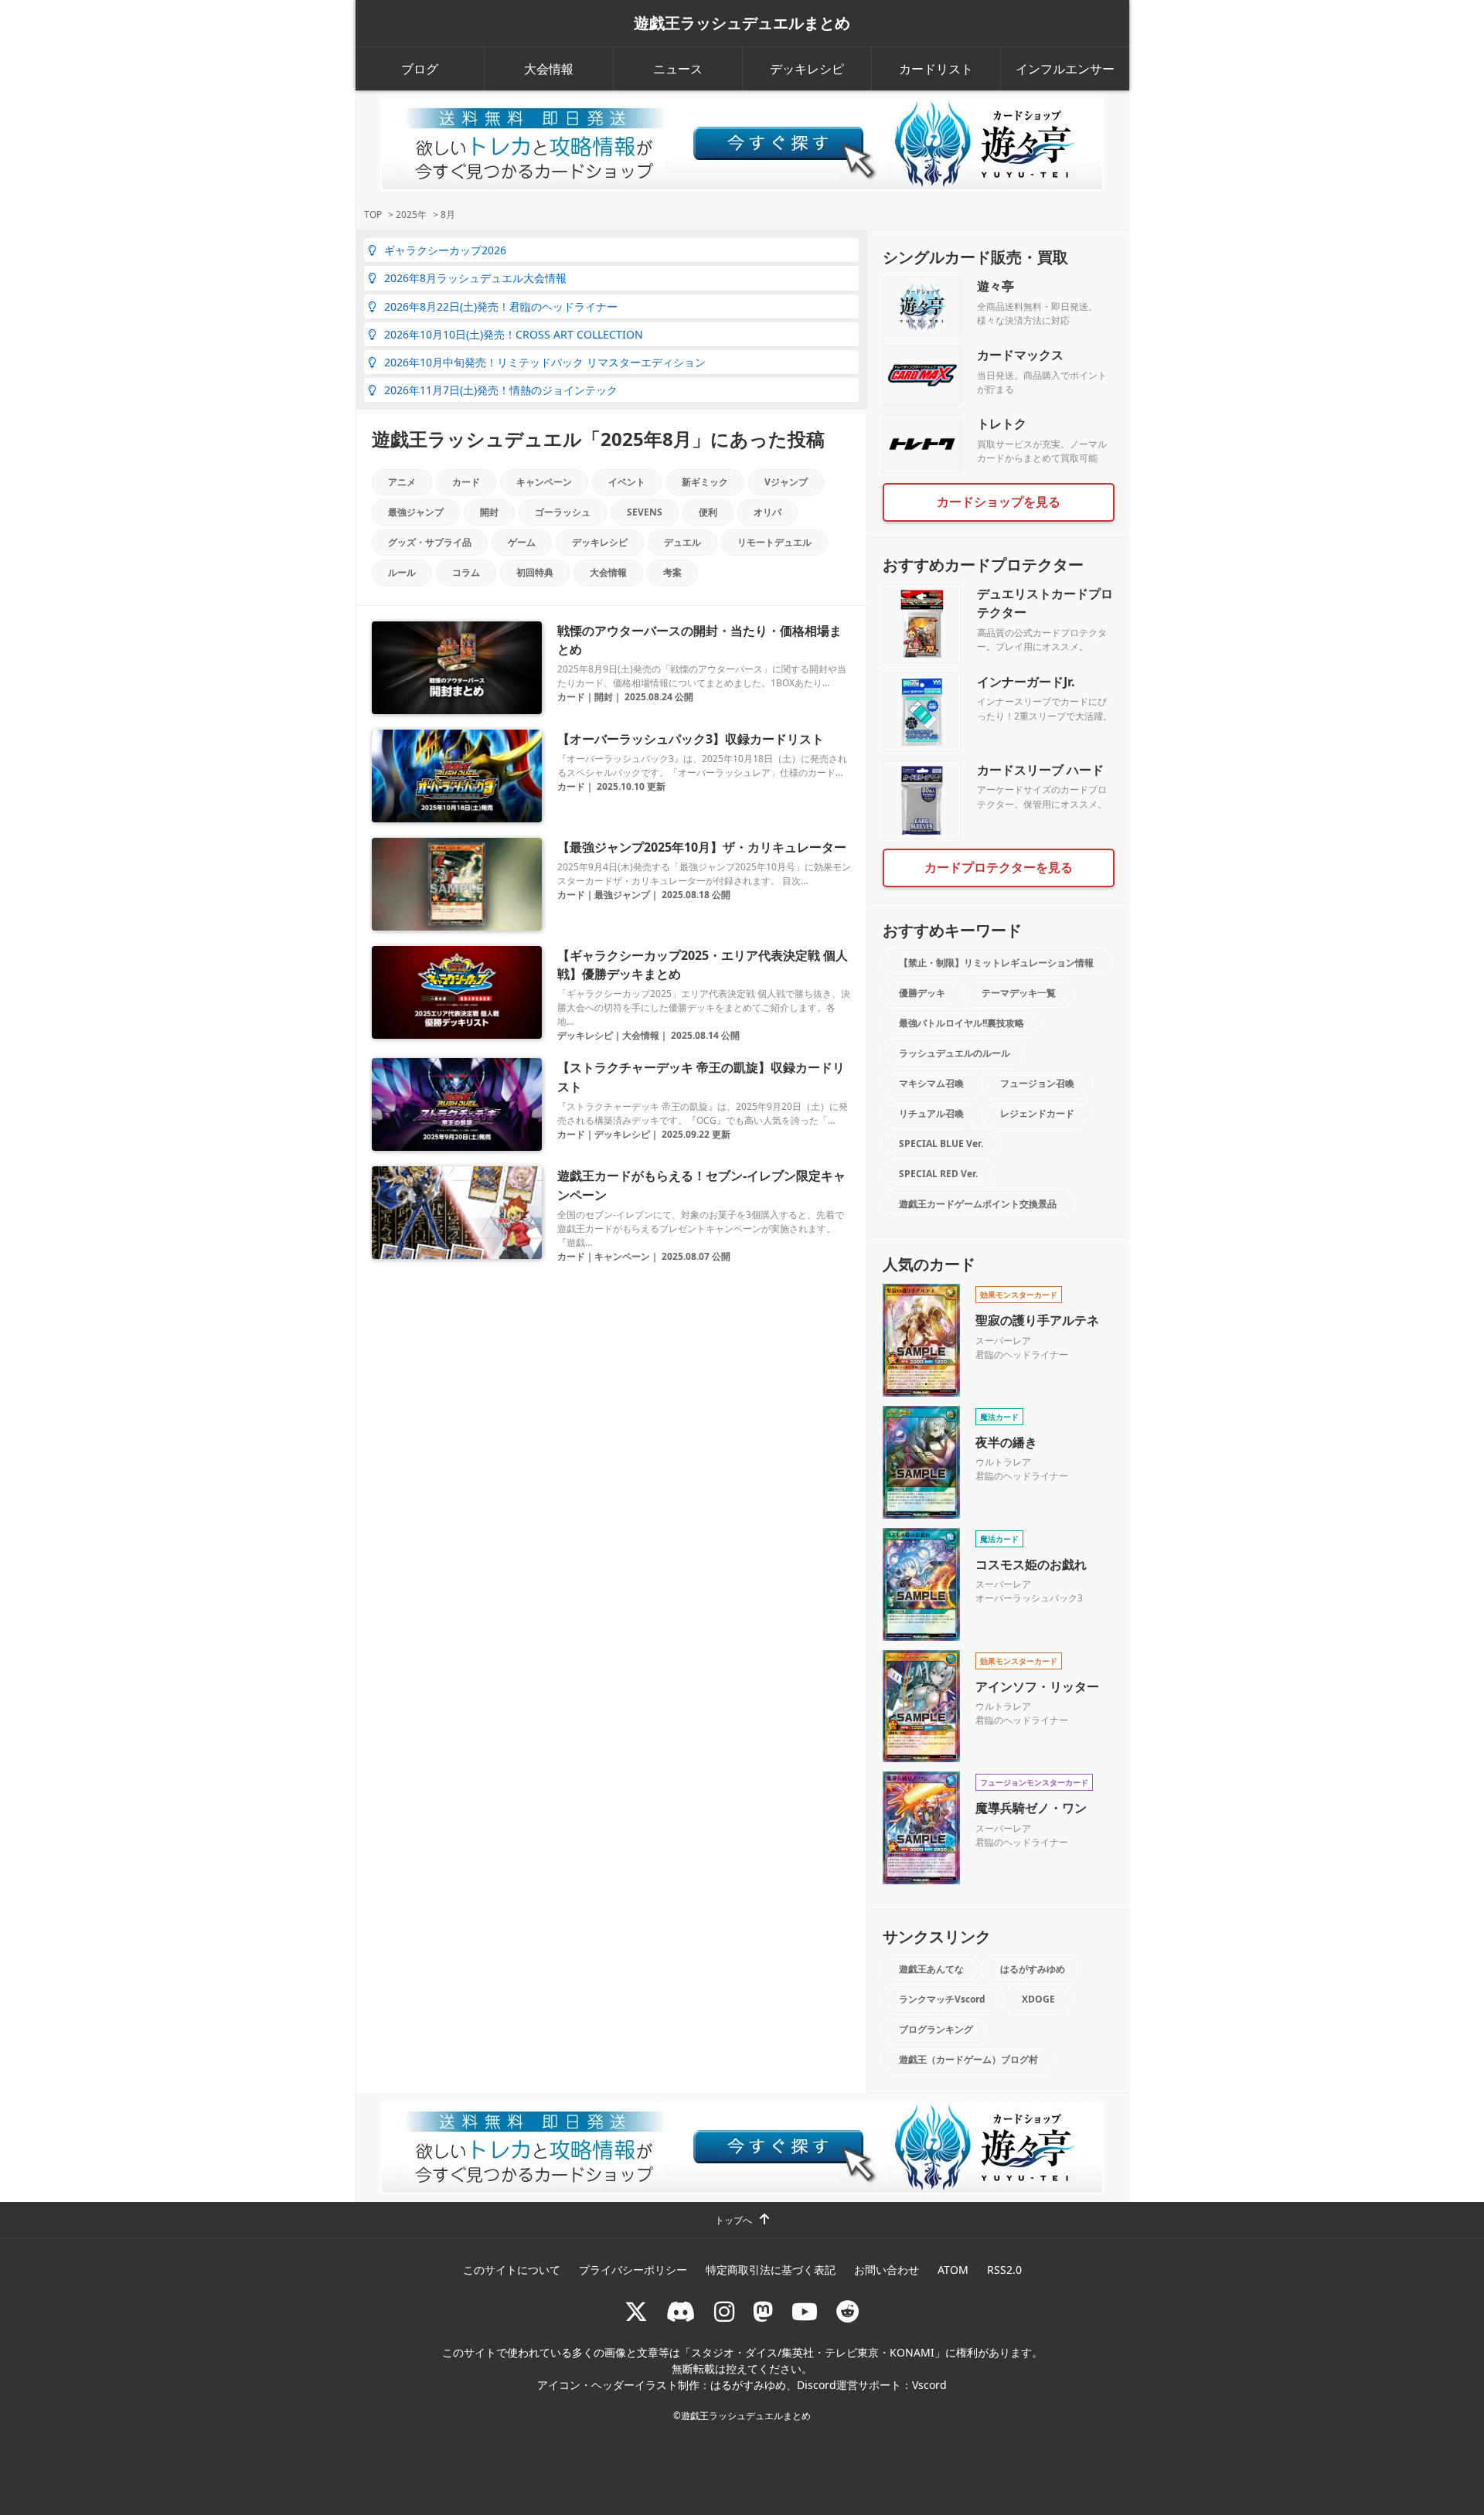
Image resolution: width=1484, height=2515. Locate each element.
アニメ (402, 482)
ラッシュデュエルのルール (955, 1053)
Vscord (929, 2385)
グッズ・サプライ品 (430, 542)
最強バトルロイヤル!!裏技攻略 (962, 1023)
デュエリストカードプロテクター (1045, 603)
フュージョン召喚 (1037, 1083)
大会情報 (549, 69)
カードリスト (936, 69)
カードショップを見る (999, 502)
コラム (466, 572)
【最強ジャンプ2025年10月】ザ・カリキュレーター (702, 847)
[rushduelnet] (724, 2311)
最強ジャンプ (416, 512)
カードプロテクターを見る (999, 867)
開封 (489, 512)
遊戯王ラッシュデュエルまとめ (742, 23)
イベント (627, 482)
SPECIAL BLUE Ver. (941, 1143)
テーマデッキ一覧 (1019, 993)
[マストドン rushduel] (763, 2311)
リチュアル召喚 (931, 1113)
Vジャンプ (786, 482)
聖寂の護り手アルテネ (1037, 1320)
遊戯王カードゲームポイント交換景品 (978, 1204)
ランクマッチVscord (942, 1999)
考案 (672, 572)
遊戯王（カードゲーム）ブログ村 (968, 2059)
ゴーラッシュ (563, 512)
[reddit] (848, 2311)
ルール (402, 572)
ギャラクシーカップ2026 (445, 250)
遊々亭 (996, 286)
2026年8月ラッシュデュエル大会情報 (475, 278)
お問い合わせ (887, 2270)
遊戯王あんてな (931, 1969)
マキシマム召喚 (931, 1083)
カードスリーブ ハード (1040, 770)
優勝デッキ (922, 993)
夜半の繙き (1006, 1442)
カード (466, 482)
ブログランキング (936, 2029)
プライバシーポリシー (633, 2270)
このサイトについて (512, 2270)
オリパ (768, 512)
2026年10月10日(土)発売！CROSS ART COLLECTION (514, 334)
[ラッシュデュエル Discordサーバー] (681, 2311)
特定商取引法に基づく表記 (771, 2270)
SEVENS (645, 512)
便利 (708, 512)
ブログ (420, 69)
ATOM (953, 2270)
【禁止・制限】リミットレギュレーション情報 (996, 963)
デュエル (682, 542)
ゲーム (522, 542)
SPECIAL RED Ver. (938, 1174)
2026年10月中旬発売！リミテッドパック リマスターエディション (545, 362)
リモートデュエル (774, 542)
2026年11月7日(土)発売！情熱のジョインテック (501, 390)
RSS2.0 (1004, 2270)
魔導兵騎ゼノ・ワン (1031, 1808)
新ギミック (705, 482)
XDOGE (1038, 1999)
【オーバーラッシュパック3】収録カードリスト (691, 739)
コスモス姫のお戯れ (1031, 1564)
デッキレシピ (807, 69)
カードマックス (1020, 355)
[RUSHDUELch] (805, 2311)
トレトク (1002, 424)
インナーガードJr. (1026, 682)
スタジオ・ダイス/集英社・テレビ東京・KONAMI (813, 2352)
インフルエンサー (1065, 69)
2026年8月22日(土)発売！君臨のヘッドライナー (501, 306)
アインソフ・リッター (1037, 1686)
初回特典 (535, 572)
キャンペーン (544, 482)
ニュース (678, 69)
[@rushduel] (636, 2311)
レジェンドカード (1037, 1113)
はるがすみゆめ (1033, 1969)
